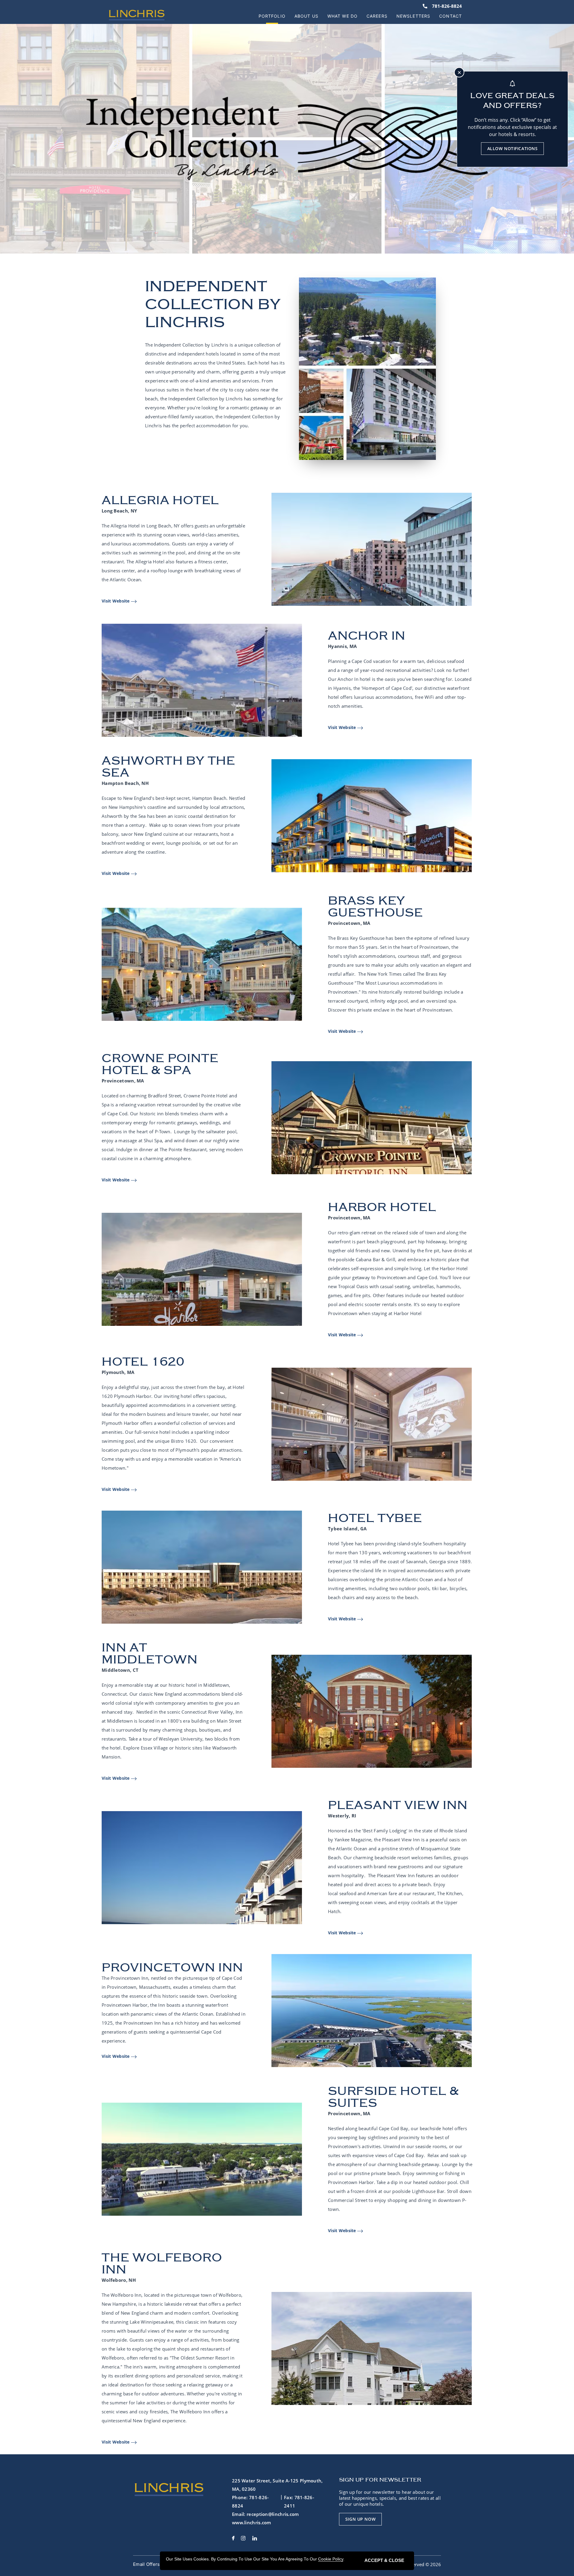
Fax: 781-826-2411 (299, 2502)
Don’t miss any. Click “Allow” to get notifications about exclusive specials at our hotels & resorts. (512, 127)
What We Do (342, 16)
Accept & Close (384, 2560)
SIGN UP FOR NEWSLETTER (380, 2480)
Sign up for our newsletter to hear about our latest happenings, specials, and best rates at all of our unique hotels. (390, 2498)
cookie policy (331, 2559)
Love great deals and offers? (512, 100)
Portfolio (272, 16)
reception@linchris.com (273, 2514)
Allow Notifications (513, 148)
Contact (451, 16)
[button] (360, 2519)
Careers (377, 16)
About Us (306, 16)
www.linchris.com (252, 2522)
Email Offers (146, 2564)
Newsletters (413, 16)
